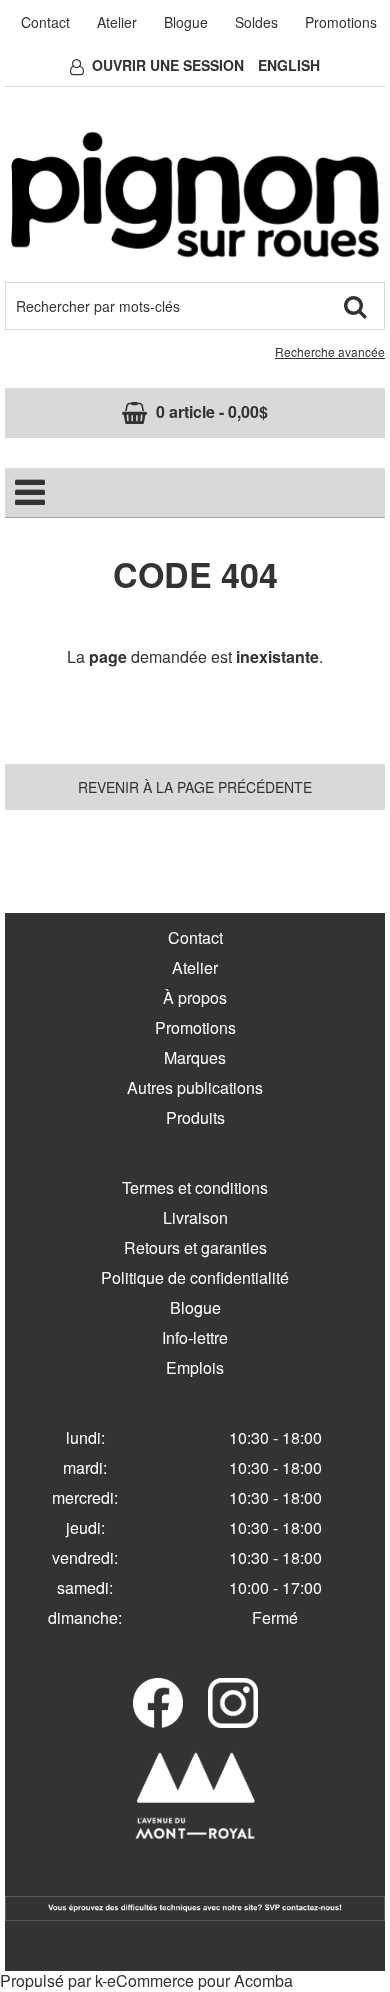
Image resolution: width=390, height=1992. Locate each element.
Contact (45, 22)
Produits (195, 1117)
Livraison (195, 1217)
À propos (195, 997)
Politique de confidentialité (195, 1277)
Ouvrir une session (168, 65)
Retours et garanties (195, 1247)
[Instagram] (233, 1703)
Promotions (341, 22)
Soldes (256, 22)
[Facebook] (158, 1703)
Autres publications (195, 1087)
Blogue (186, 22)
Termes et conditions (195, 1187)
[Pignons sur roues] (195, 194)
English (289, 65)
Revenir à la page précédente (195, 787)
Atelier (117, 22)
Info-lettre (195, 1337)
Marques (195, 1057)
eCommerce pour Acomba (200, 1980)
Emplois (195, 1367)
